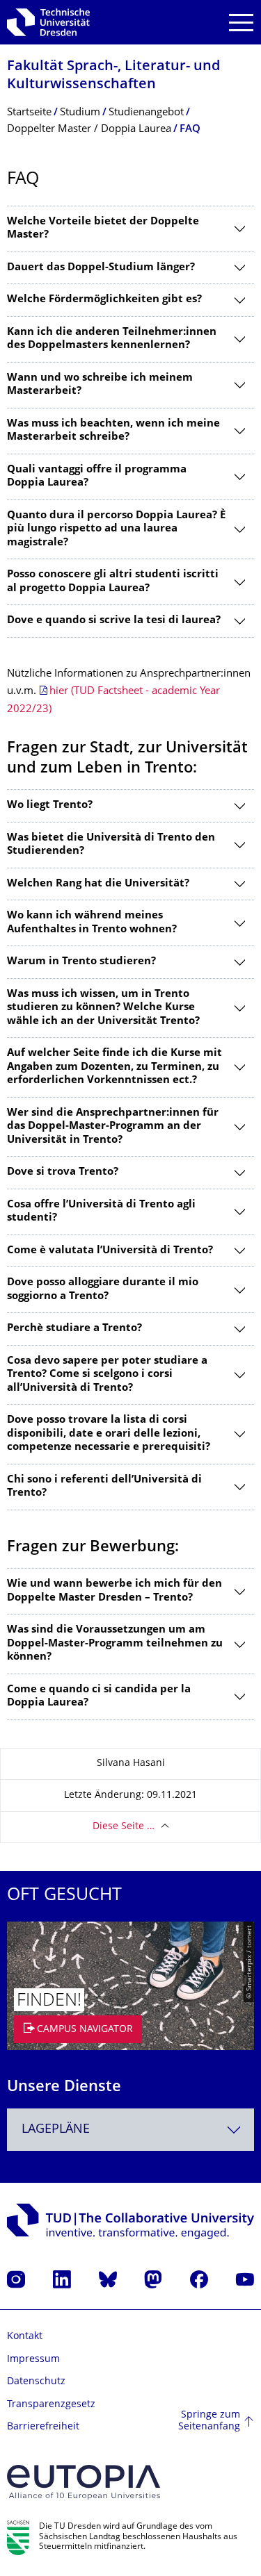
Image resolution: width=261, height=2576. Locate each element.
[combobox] (130, 2130)
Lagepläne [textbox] (56, 2130)
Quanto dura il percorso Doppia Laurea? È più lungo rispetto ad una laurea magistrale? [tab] (116, 529)
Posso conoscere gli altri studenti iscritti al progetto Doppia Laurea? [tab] (113, 582)
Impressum (33, 2360)
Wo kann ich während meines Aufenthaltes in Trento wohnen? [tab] (92, 923)
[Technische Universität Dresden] (48, 22)
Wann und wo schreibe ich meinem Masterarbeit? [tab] (100, 385)
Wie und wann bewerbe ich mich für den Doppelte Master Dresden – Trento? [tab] (114, 1591)
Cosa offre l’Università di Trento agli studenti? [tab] (101, 1212)
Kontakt (25, 2337)
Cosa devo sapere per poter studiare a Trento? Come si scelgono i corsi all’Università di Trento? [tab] (107, 1375)
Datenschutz (36, 2382)
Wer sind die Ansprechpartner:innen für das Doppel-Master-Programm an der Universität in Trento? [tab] (113, 1127)
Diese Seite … (124, 1827)
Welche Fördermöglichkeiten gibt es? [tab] (104, 300)
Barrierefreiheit (43, 2427)
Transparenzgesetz (51, 2405)
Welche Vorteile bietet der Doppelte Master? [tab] (103, 229)
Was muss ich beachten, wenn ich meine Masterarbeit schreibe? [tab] (113, 431)
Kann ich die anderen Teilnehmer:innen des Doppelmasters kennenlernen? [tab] (112, 339)
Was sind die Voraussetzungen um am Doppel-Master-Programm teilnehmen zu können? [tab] (115, 1644)
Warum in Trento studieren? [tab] (81, 962)
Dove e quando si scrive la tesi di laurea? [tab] (114, 621)
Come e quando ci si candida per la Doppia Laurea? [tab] (99, 1697)
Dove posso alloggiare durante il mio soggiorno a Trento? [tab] (103, 1290)
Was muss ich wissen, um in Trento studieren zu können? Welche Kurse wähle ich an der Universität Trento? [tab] (103, 1008)
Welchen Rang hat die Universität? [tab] (98, 884)
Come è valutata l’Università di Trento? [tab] (110, 1251)
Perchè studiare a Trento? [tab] (74, 1329)
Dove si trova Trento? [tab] (63, 1172)
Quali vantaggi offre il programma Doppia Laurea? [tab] (97, 477)
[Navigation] (241, 23)
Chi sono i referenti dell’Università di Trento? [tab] (104, 1487)
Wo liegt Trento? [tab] (50, 806)
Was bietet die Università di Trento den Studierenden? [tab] (111, 845)
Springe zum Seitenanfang (209, 2421)
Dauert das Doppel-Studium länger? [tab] (101, 268)
